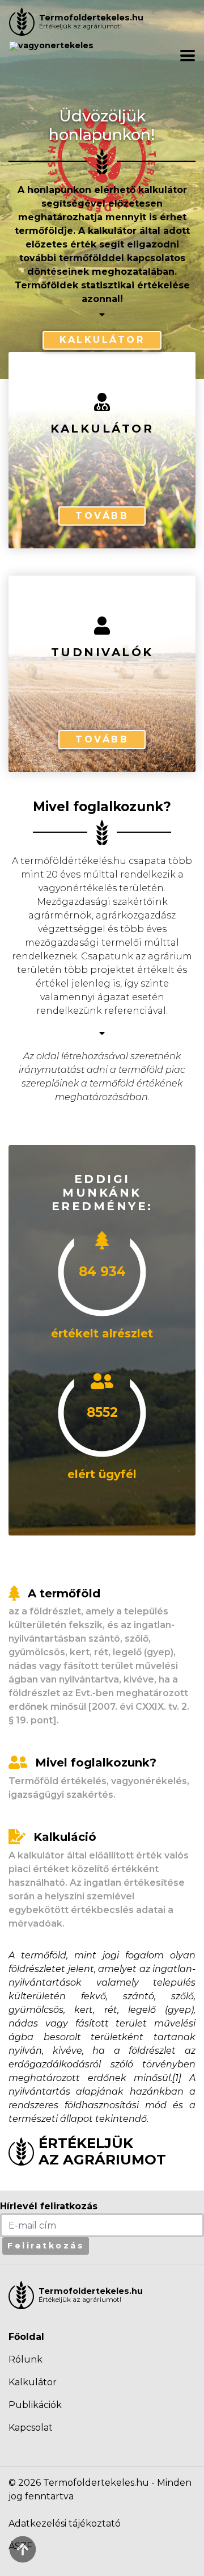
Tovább (102, 516)
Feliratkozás (46, 2246)
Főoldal (26, 2337)
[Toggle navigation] (188, 56)
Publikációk (35, 2405)
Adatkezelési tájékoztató (65, 2523)
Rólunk (25, 2359)
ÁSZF (20, 2546)
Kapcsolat (31, 2428)
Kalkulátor (102, 340)
